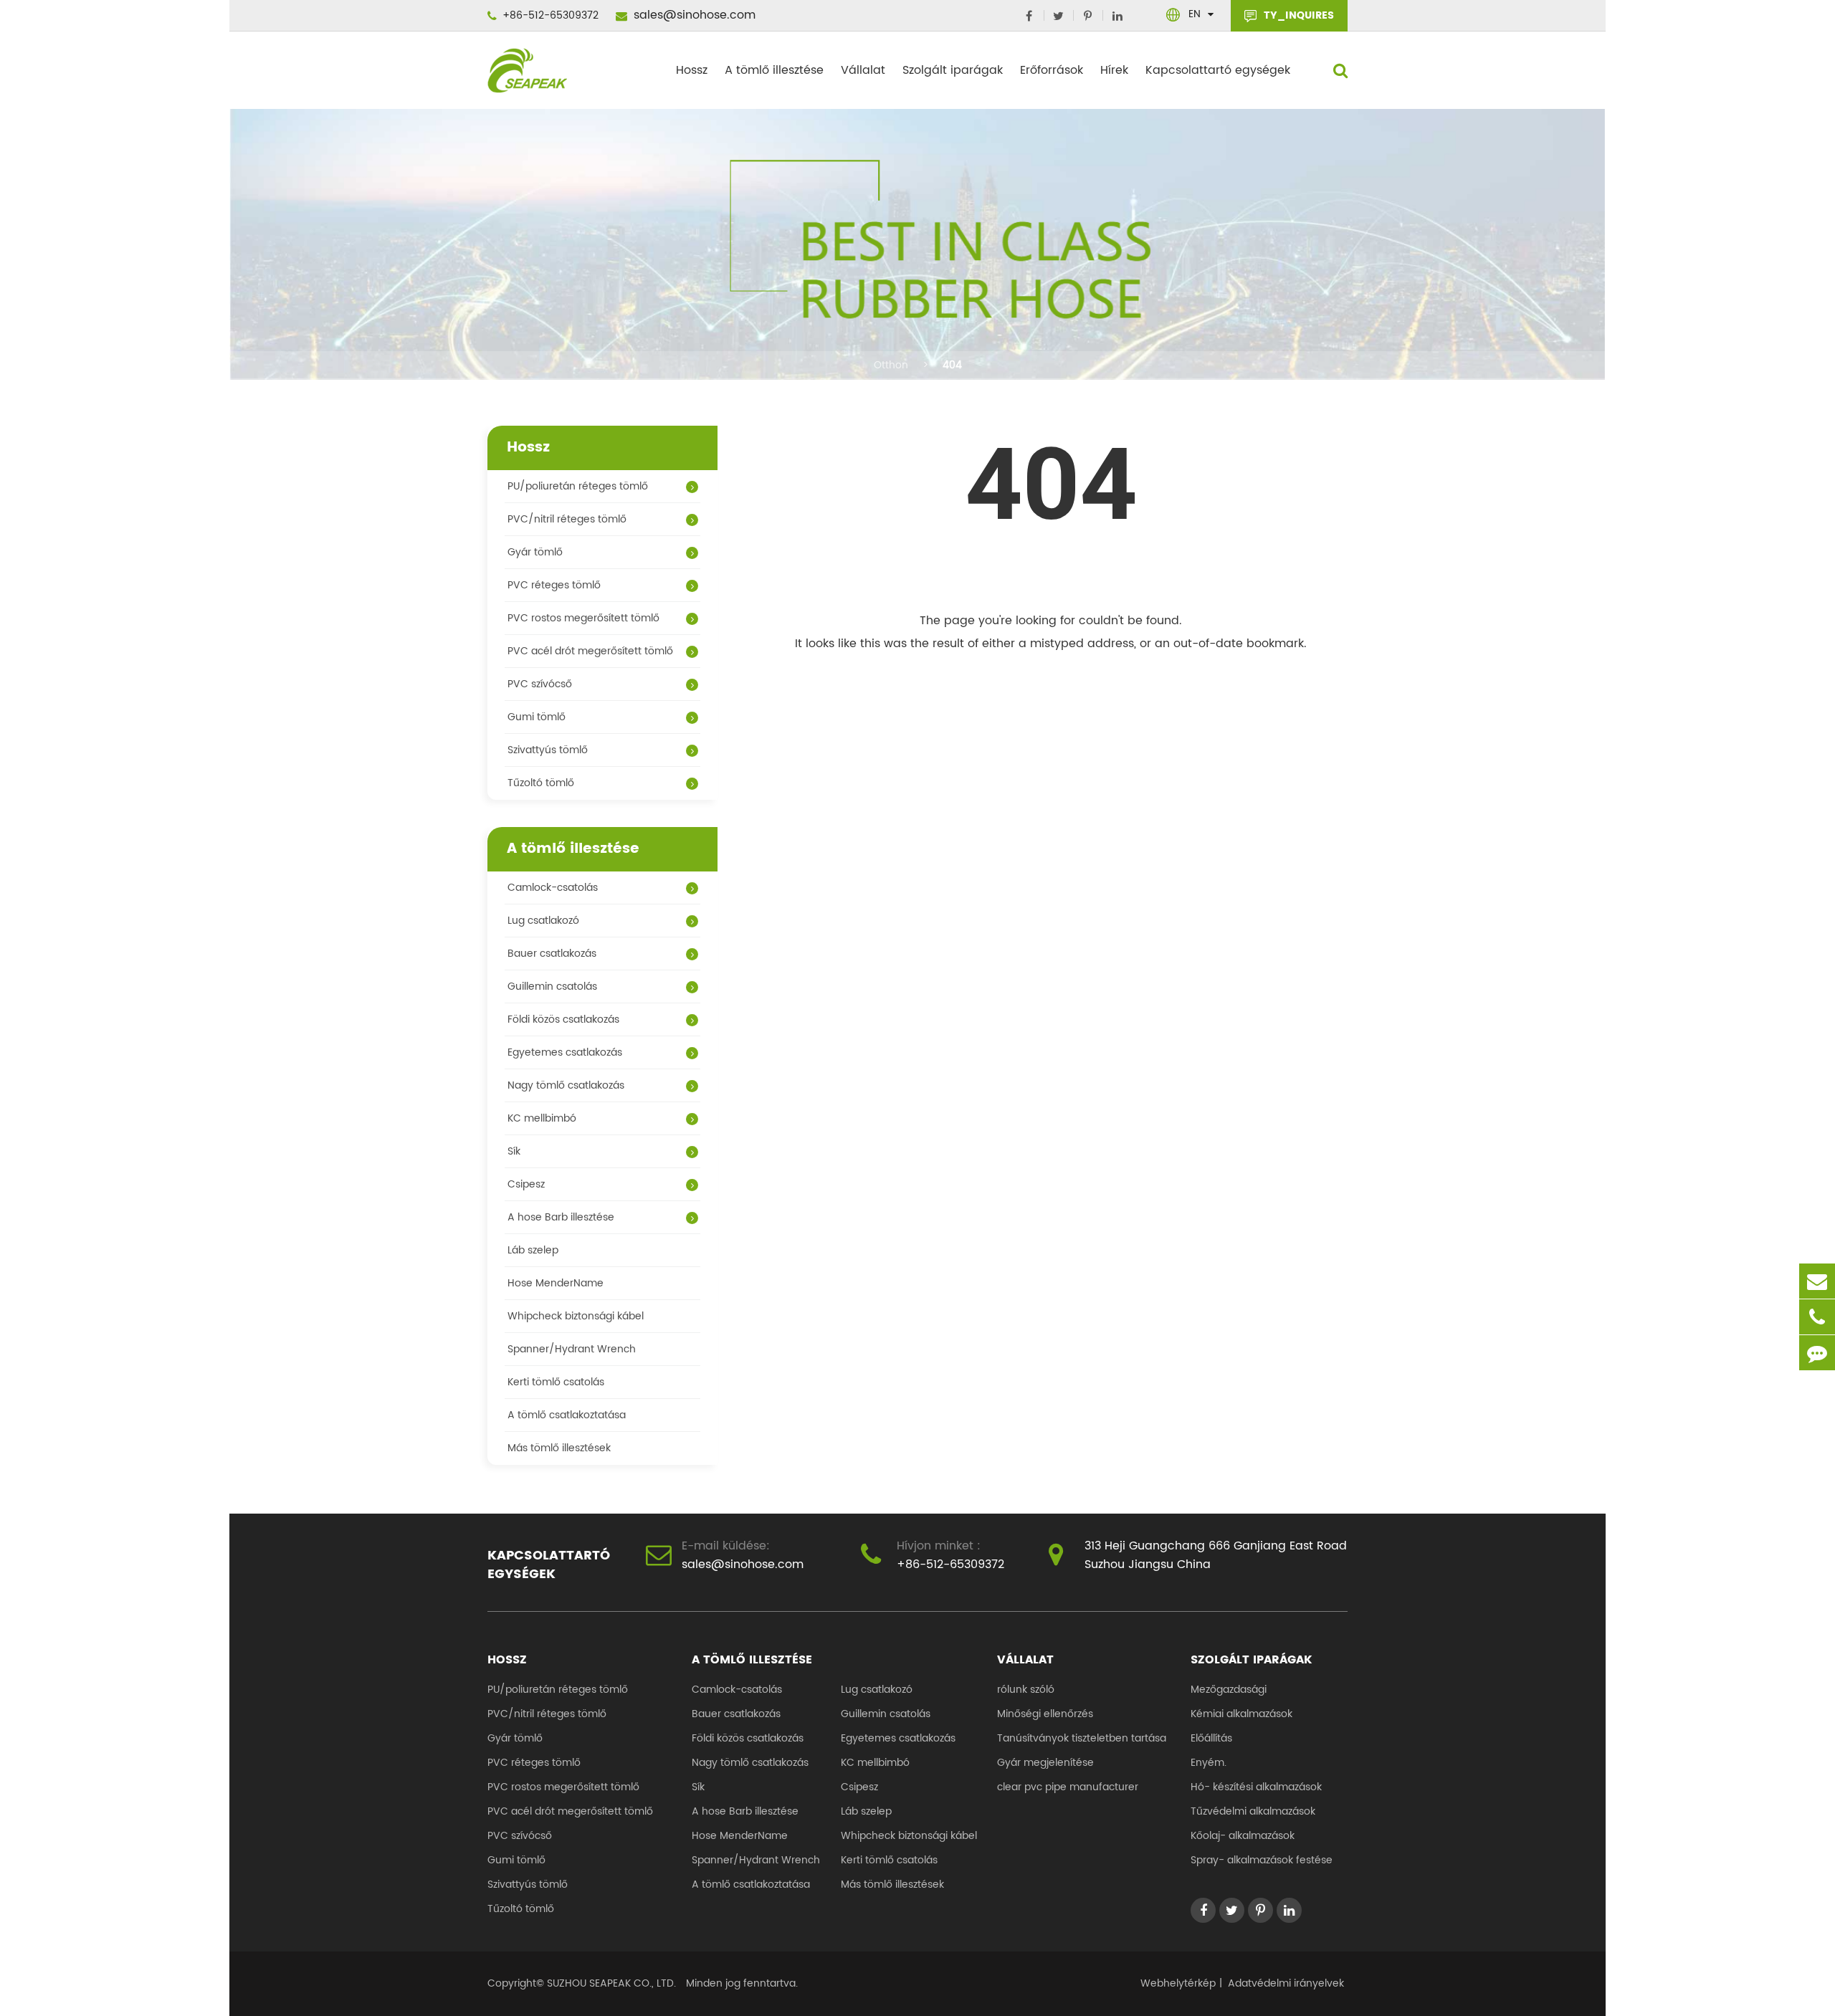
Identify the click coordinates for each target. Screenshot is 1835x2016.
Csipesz (526, 1184)
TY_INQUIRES (1297, 15)
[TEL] (1817, 1317)
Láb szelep (533, 1250)
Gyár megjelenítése (1045, 1763)
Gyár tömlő (535, 552)
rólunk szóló (1026, 1690)
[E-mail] (1817, 1281)
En (1195, 14)
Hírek (1114, 70)
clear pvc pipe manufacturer (1068, 1787)
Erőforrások (1052, 70)
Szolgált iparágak (953, 70)
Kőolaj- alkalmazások (1243, 1836)
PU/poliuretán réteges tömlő (578, 486)
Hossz (692, 70)
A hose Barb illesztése (561, 1217)
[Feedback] (1817, 1353)
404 (952, 365)
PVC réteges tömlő (554, 585)
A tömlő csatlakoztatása (567, 1415)
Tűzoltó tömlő (541, 783)
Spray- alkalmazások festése (1262, 1860)
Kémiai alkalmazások (1241, 1714)
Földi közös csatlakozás (563, 1019)
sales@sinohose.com (693, 15)
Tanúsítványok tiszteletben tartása (1082, 1738)
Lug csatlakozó (543, 921)
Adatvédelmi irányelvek (1286, 1983)
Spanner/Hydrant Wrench (572, 1349)
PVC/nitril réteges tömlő (567, 519)
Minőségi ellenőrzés (1045, 1714)
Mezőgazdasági (1229, 1690)
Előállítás (1211, 1738)
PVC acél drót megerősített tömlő (590, 651)
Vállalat (863, 70)
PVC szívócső (540, 684)
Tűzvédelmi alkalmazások (1253, 1811)
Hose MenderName (556, 1283)
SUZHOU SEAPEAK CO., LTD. (610, 1983)
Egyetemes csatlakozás (565, 1052)
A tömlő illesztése (774, 70)
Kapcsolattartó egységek (1218, 70)
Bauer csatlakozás (552, 954)
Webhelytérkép (1178, 1983)
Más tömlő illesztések (559, 1448)
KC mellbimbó (542, 1118)
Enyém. (1209, 1763)
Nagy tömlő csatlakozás (566, 1085)
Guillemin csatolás (552, 986)
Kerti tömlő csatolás (556, 1382)
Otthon (891, 365)
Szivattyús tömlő (548, 750)
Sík (514, 1151)
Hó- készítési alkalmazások (1256, 1787)
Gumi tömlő (537, 717)
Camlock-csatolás (553, 888)
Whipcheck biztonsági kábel (576, 1316)
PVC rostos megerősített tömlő (583, 618)
